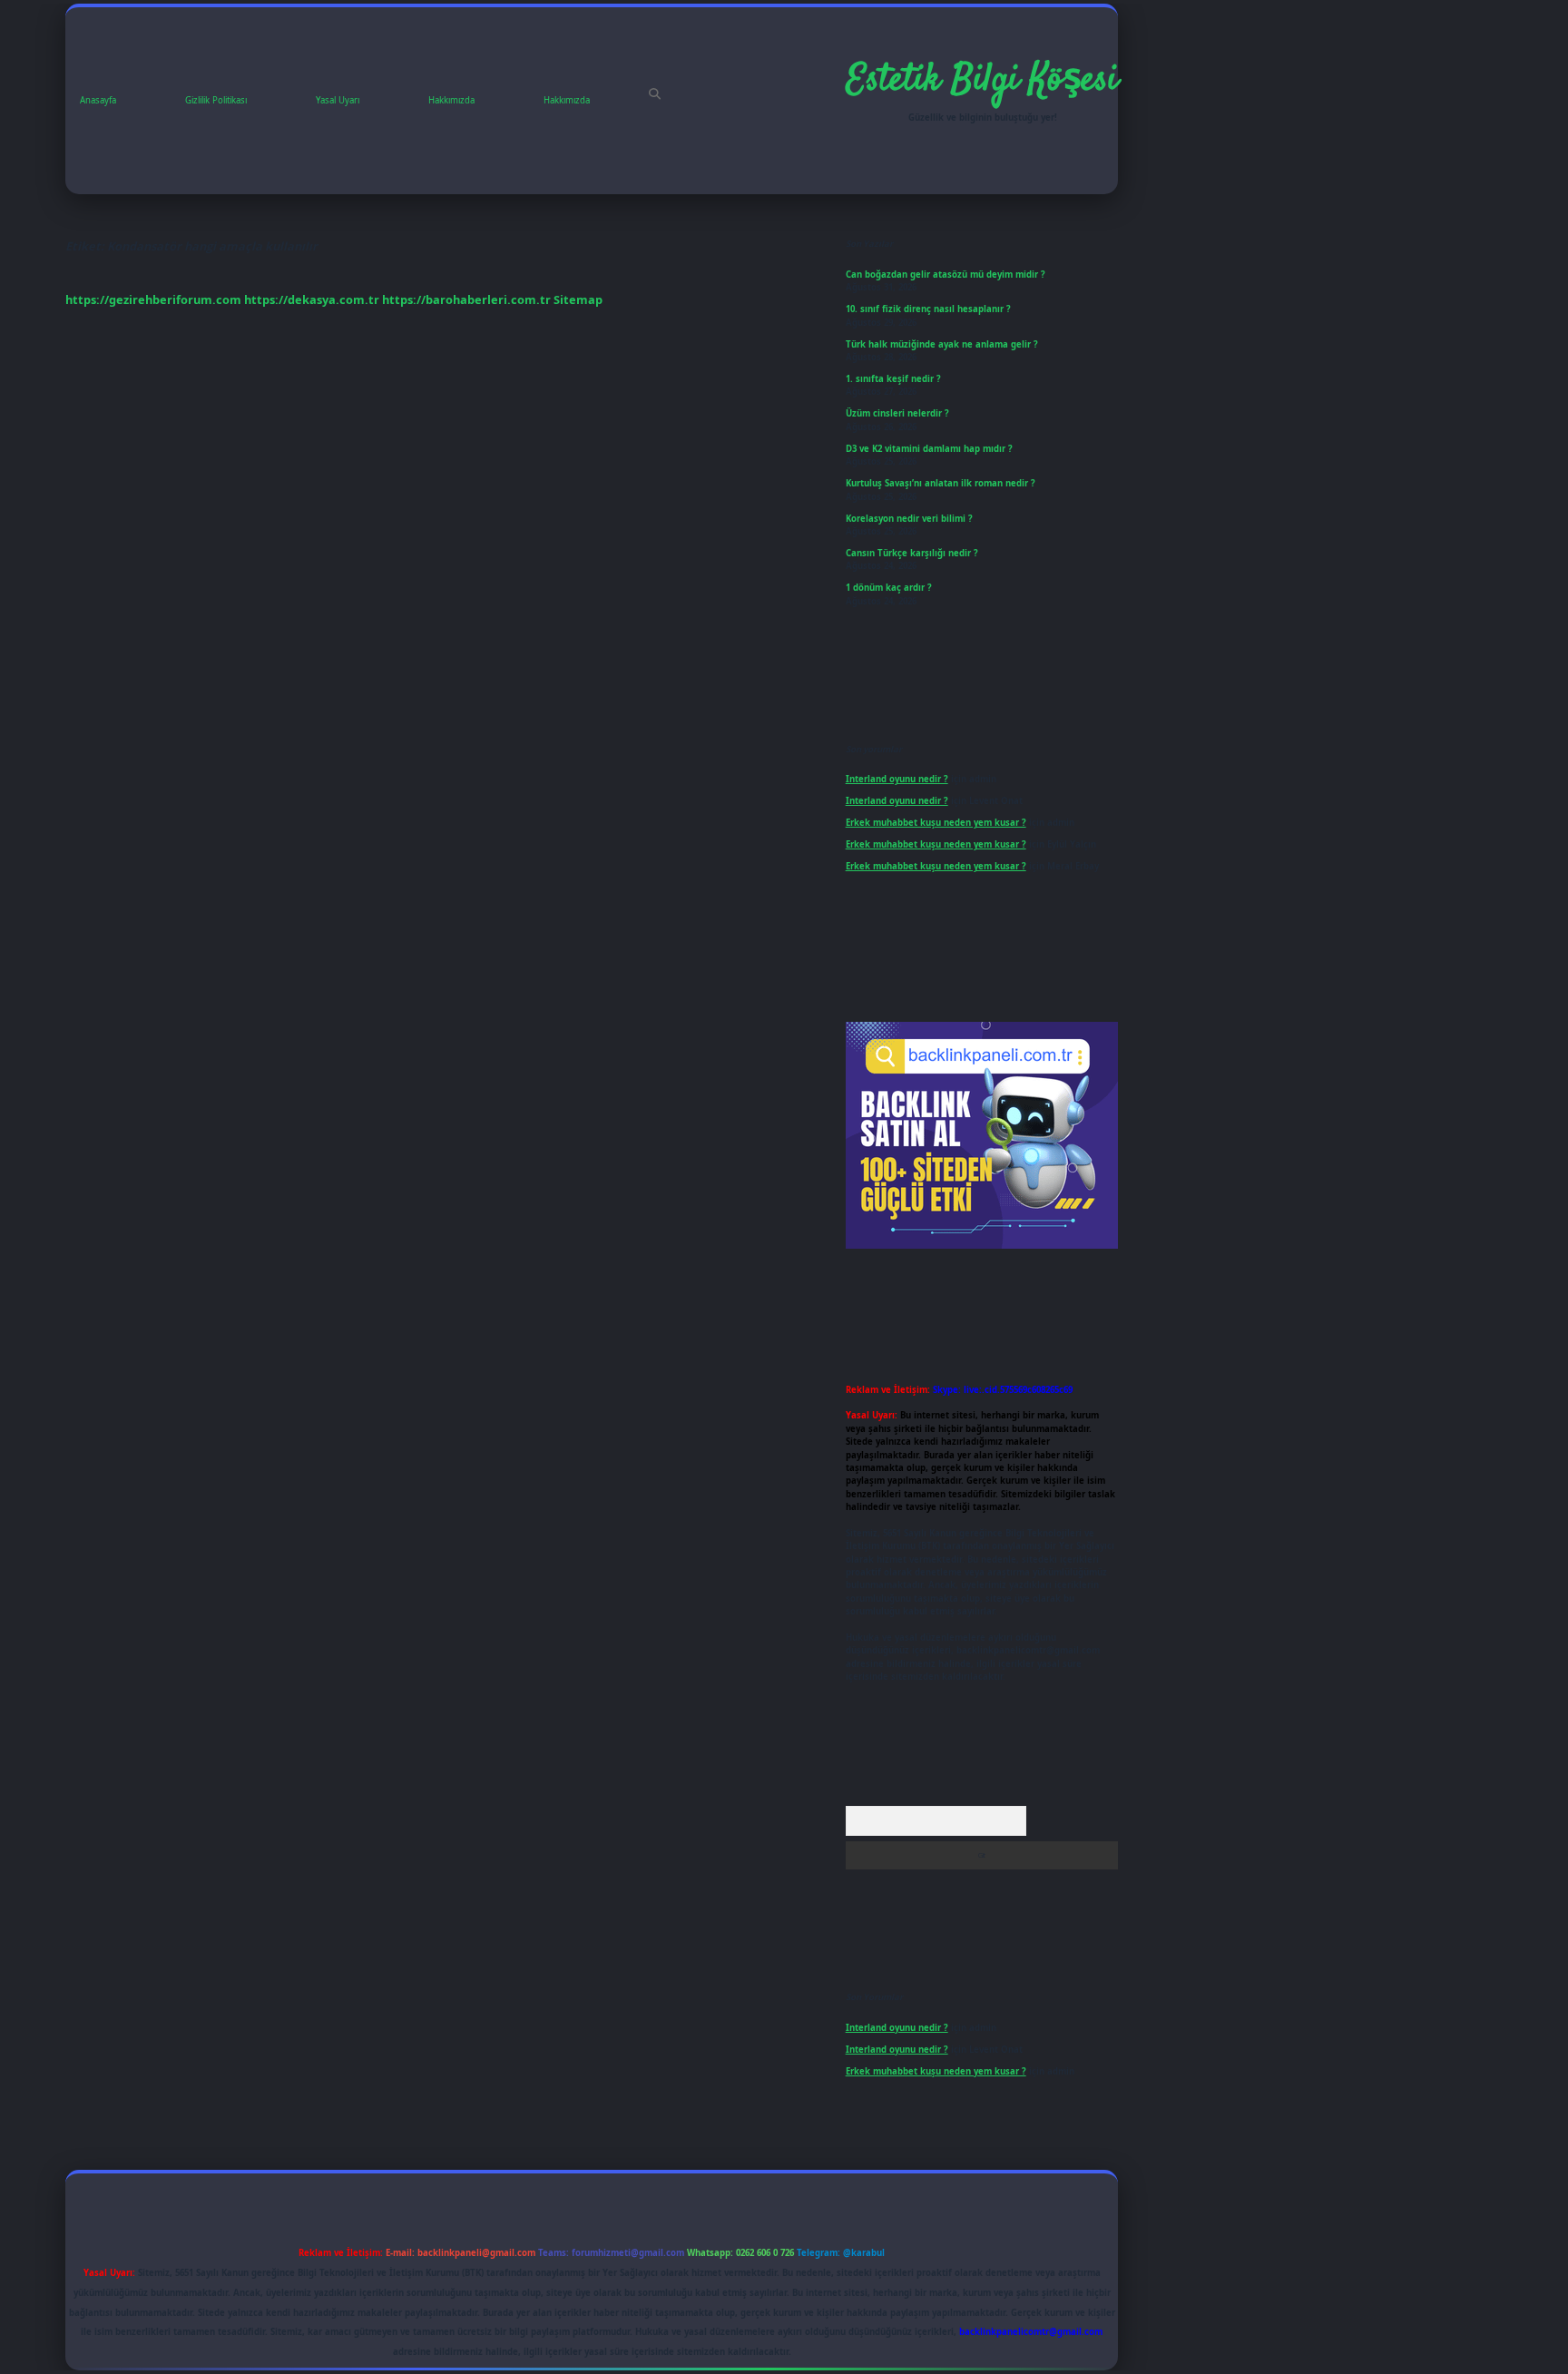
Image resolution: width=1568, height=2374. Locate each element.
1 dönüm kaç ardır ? (889, 588)
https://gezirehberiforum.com (153, 299)
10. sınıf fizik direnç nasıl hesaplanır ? (928, 309)
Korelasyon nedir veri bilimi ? (909, 519)
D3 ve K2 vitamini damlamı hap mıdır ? (929, 449)
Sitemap (578, 299)
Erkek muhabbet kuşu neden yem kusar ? (936, 823)
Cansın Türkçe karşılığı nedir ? (912, 553)
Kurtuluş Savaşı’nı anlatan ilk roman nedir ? (941, 483)
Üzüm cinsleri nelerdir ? (897, 413)
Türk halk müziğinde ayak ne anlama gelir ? (942, 344)
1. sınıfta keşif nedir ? (893, 379)
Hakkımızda (451, 100)
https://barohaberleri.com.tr (466, 299)
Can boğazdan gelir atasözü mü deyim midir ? (946, 275)
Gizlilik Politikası (216, 100)
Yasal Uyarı (338, 100)
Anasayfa (98, 100)
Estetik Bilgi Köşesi (982, 81)
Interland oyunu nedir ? (897, 779)
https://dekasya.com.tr (312, 299)
